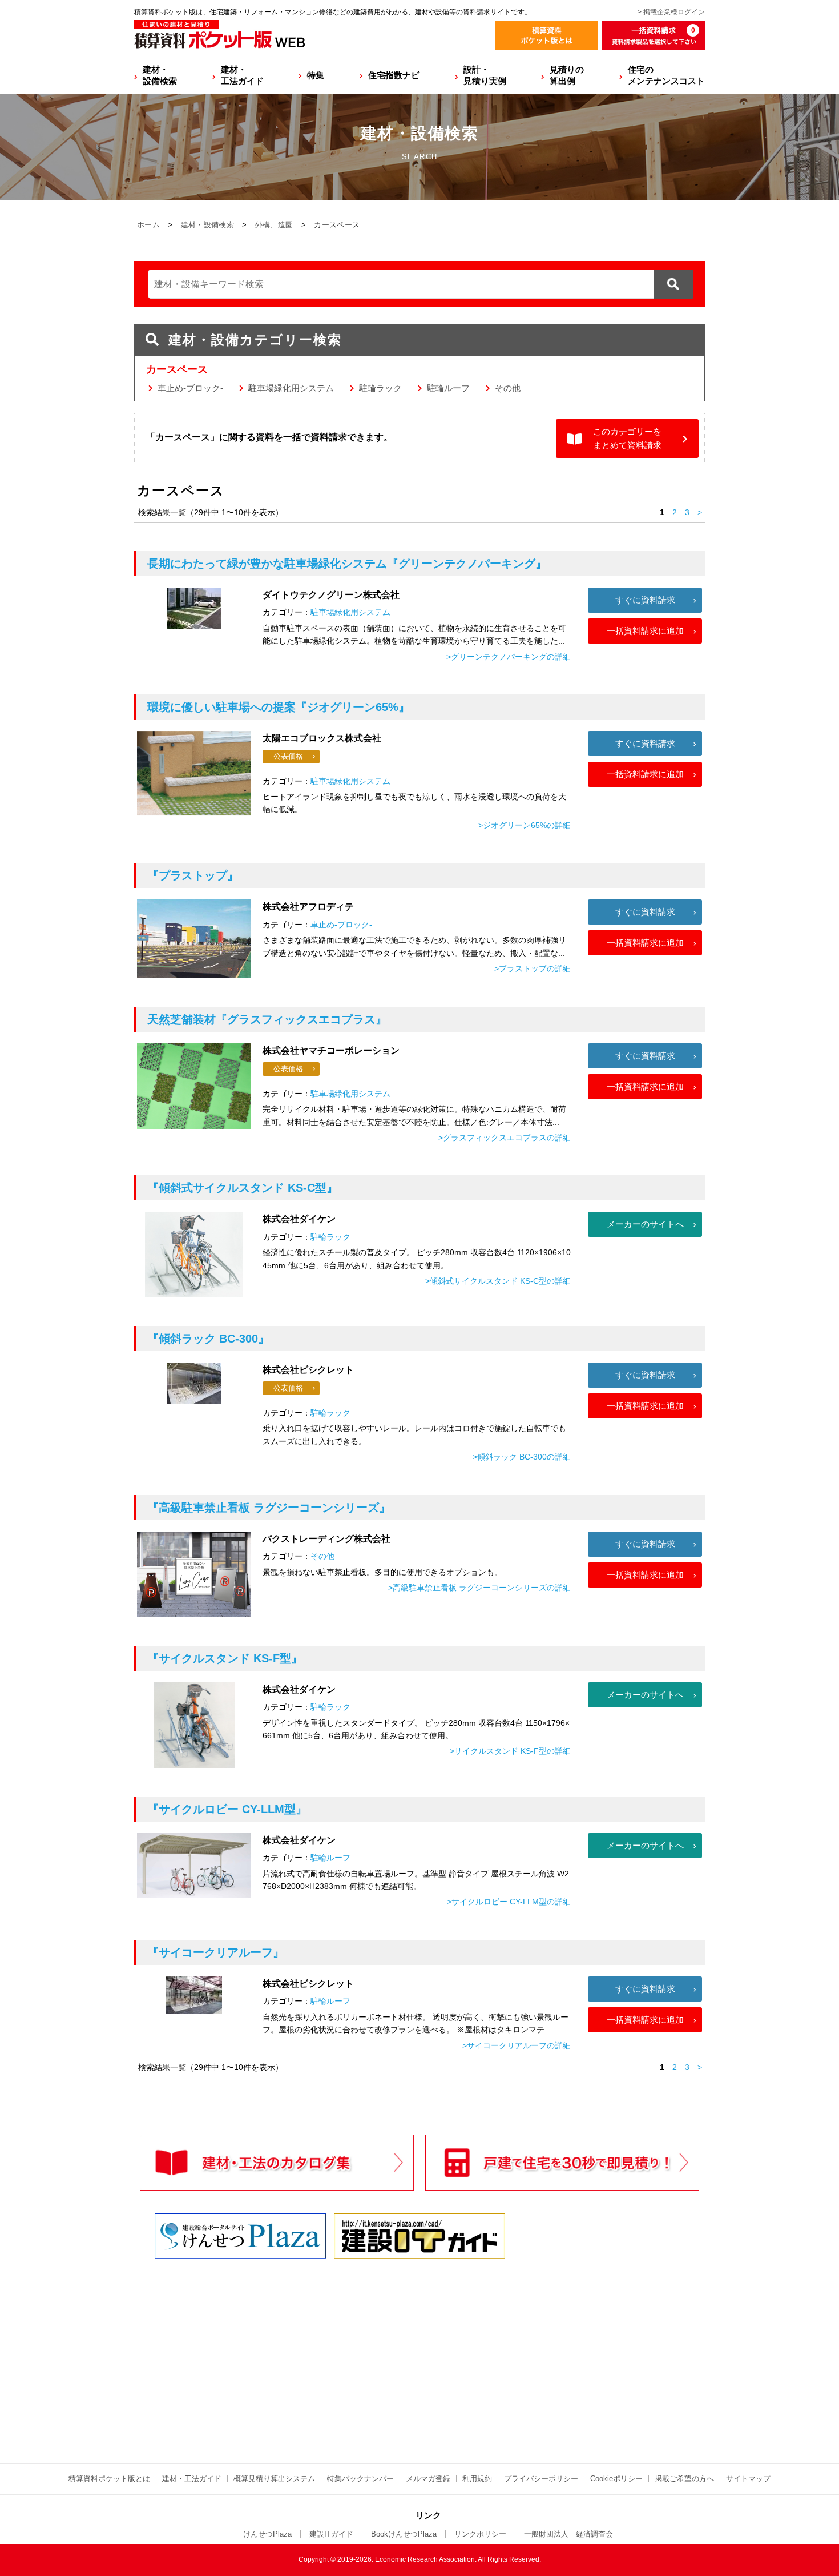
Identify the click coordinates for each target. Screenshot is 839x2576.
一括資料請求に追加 (645, 631)
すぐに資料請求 (645, 600)
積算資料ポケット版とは (109, 2479)
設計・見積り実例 (485, 75)
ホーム (148, 225)
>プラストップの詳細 (533, 968)
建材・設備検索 (160, 75)
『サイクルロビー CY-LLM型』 (227, 1809)
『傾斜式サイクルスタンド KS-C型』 (243, 1188)
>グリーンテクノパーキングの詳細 (509, 657)
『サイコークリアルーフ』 (216, 1952)
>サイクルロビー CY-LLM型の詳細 (509, 1902)
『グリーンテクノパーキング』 (347, 564)
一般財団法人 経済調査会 (568, 2534)
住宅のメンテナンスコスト (666, 75)
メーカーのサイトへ (645, 1224)
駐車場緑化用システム (291, 388)
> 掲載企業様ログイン (671, 12)
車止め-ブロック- (190, 388)
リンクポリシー (480, 2534)
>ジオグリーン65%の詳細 (525, 825)
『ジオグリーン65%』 (279, 707)
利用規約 (477, 2479)
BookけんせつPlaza (404, 2534)
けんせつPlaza (267, 2534)
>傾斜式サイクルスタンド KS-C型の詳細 (498, 1281)
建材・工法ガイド (242, 75)
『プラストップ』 (193, 875)
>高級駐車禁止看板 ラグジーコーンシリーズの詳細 (479, 1588)
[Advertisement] (320, 2350)
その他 (508, 388)
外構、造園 (274, 225)
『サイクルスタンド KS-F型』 (225, 1658)
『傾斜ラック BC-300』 (208, 1339)
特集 (316, 75)
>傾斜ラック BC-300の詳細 (522, 1457)
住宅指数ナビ (394, 75)
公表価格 (288, 756)
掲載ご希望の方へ (684, 2479)
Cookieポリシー (616, 2479)
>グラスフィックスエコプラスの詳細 (505, 1138)
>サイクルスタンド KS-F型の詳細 (510, 1751)
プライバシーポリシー (541, 2479)
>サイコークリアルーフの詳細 (517, 2045)
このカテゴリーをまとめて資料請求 (627, 438)
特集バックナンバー (360, 2479)
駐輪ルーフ (448, 388)
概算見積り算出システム (274, 2479)
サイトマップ (748, 2479)
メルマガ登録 (428, 2479)
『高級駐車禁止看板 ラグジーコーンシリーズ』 (269, 1508)
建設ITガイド (331, 2534)
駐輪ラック (380, 388)
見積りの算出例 (567, 75)
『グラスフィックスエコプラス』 (267, 1019)
